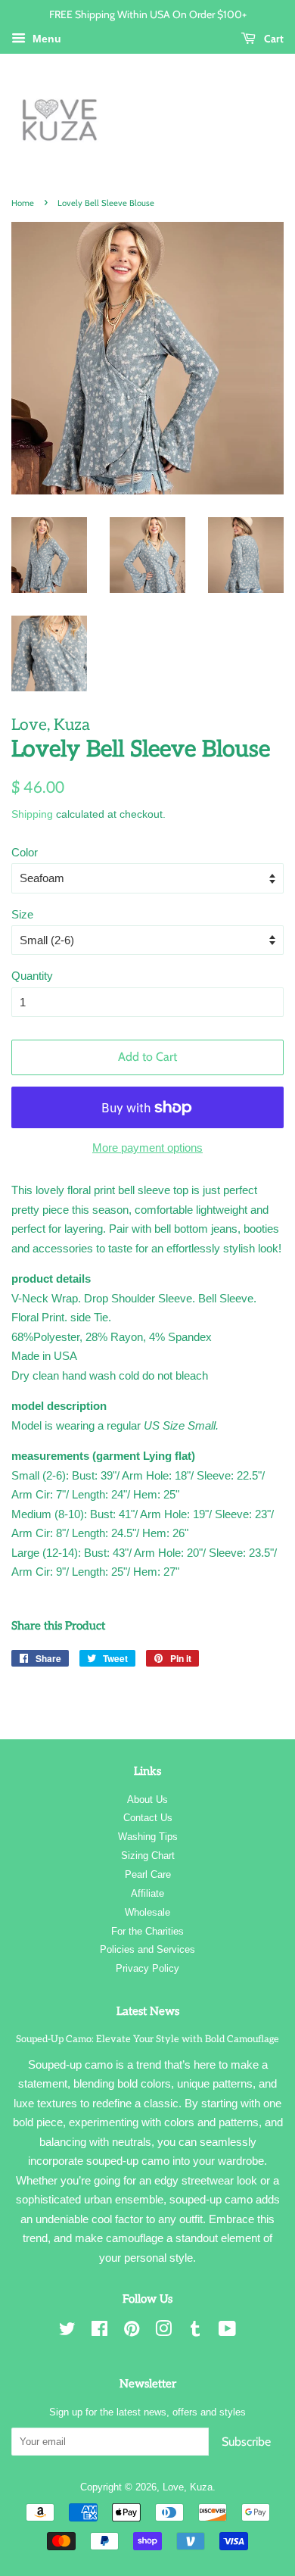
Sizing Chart (148, 1856)
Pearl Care (148, 1874)
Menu (45, 39)
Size (22, 914)
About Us (147, 1799)
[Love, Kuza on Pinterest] (132, 2332)
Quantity (32, 976)
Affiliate (147, 1893)
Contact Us (148, 1818)
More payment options (147, 1148)
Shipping (32, 814)
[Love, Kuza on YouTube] (227, 2332)
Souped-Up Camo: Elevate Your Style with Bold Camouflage (147, 2039)
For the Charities (147, 1931)
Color (25, 852)
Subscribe (246, 2442)
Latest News (148, 2011)
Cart (273, 38)
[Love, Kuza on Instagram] (163, 2332)
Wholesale (147, 1912)
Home (23, 203)
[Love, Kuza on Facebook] (99, 2332)
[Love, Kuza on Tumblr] (195, 2332)
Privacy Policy (147, 1968)
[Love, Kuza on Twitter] (67, 2332)
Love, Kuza (188, 2487)
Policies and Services (147, 1949)
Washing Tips (148, 1837)
